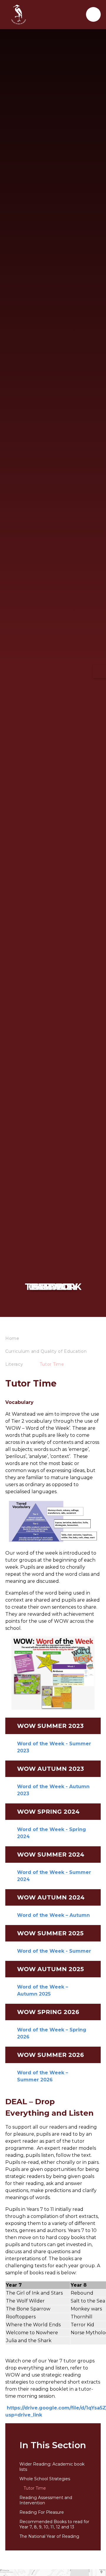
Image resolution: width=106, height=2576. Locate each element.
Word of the (33, 2073)
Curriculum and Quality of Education (46, 1351)
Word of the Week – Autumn (53, 1915)
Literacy (14, 1364)
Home (12, 1338)
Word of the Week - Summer (54, 1951)
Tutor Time (52, 1364)
